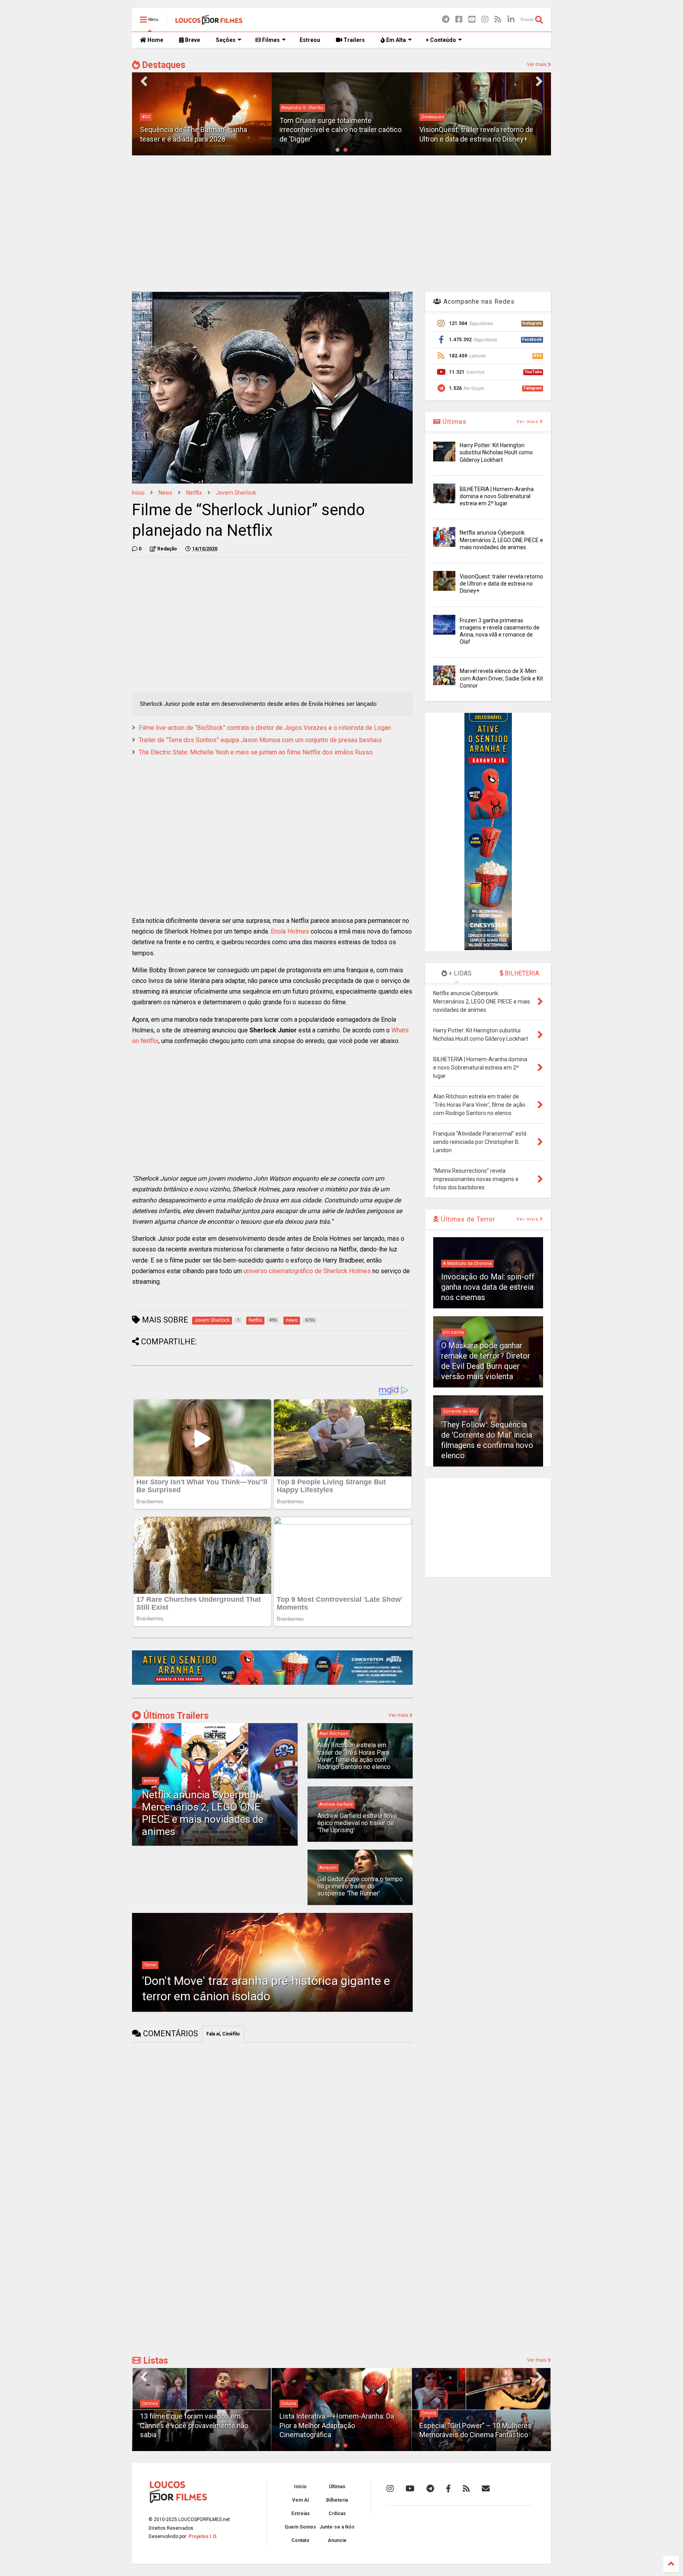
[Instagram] (485, 20)
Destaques (163, 65)
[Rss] (498, 20)
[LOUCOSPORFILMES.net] (209, 22)
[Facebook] (459, 20)
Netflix (194, 493)
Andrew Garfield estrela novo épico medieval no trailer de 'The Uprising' (357, 1823)
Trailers (354, 40)
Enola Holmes (290, 931)
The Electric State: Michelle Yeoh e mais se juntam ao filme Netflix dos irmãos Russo (256, 752)
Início (138, 493)
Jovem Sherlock (236, 493)
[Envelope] (486, 2489)
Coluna (289, 2403)
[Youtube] (472, 20)
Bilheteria (337, 2500)
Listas (155, 2361)
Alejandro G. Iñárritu (163, 108)
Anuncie (337, 2540)
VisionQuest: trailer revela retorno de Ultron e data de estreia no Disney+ (501, 584)
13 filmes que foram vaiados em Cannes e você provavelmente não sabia (194, 2425)
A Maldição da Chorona (467, 1263)
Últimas (454, 422)
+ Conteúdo (441, 40)
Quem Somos (300, 2527)
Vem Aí (300, 2500)
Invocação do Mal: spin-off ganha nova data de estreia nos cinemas (488, 1287)
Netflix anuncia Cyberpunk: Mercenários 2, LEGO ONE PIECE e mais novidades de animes (203, 1813)
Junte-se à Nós (337, 2527)
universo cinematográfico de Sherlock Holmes (307, 1271)
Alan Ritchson (334, 1734)
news (165, 493)
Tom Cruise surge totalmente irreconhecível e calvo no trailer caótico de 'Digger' (201, 130)
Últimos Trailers (175, 1716)
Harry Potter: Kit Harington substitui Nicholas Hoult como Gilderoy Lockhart (496, 452)
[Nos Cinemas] (272, 1683)
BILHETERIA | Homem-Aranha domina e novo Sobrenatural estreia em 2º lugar (497, 496)
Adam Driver (434, 117)
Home (155, 40)
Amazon (328, 1868)
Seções (226, 40)
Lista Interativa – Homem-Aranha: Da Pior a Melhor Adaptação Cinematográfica (337, 2425)
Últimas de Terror (467, 1219)
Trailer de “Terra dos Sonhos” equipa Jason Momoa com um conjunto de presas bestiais (260, 740)
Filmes (270, 40)
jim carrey (454, 1332)
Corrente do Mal (460, 1411)
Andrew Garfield (336, 1804)
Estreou (310, 40)
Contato (300, 2540)
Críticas (337, 2514)
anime (151, 1781)
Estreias (301, 2514)
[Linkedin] (511, 20)
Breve (192, 40)
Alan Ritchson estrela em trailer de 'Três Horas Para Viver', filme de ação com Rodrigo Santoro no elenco (354, 1756)
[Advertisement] (341, 223)
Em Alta (395, 40)
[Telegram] (446, 20)
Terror (150, 1965)
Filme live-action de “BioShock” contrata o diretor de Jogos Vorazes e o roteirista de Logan (265, 728)
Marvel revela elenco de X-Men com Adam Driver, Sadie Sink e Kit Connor (501, 678)
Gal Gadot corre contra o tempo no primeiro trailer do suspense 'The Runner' (360, 1886)
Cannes (150, 2403)
